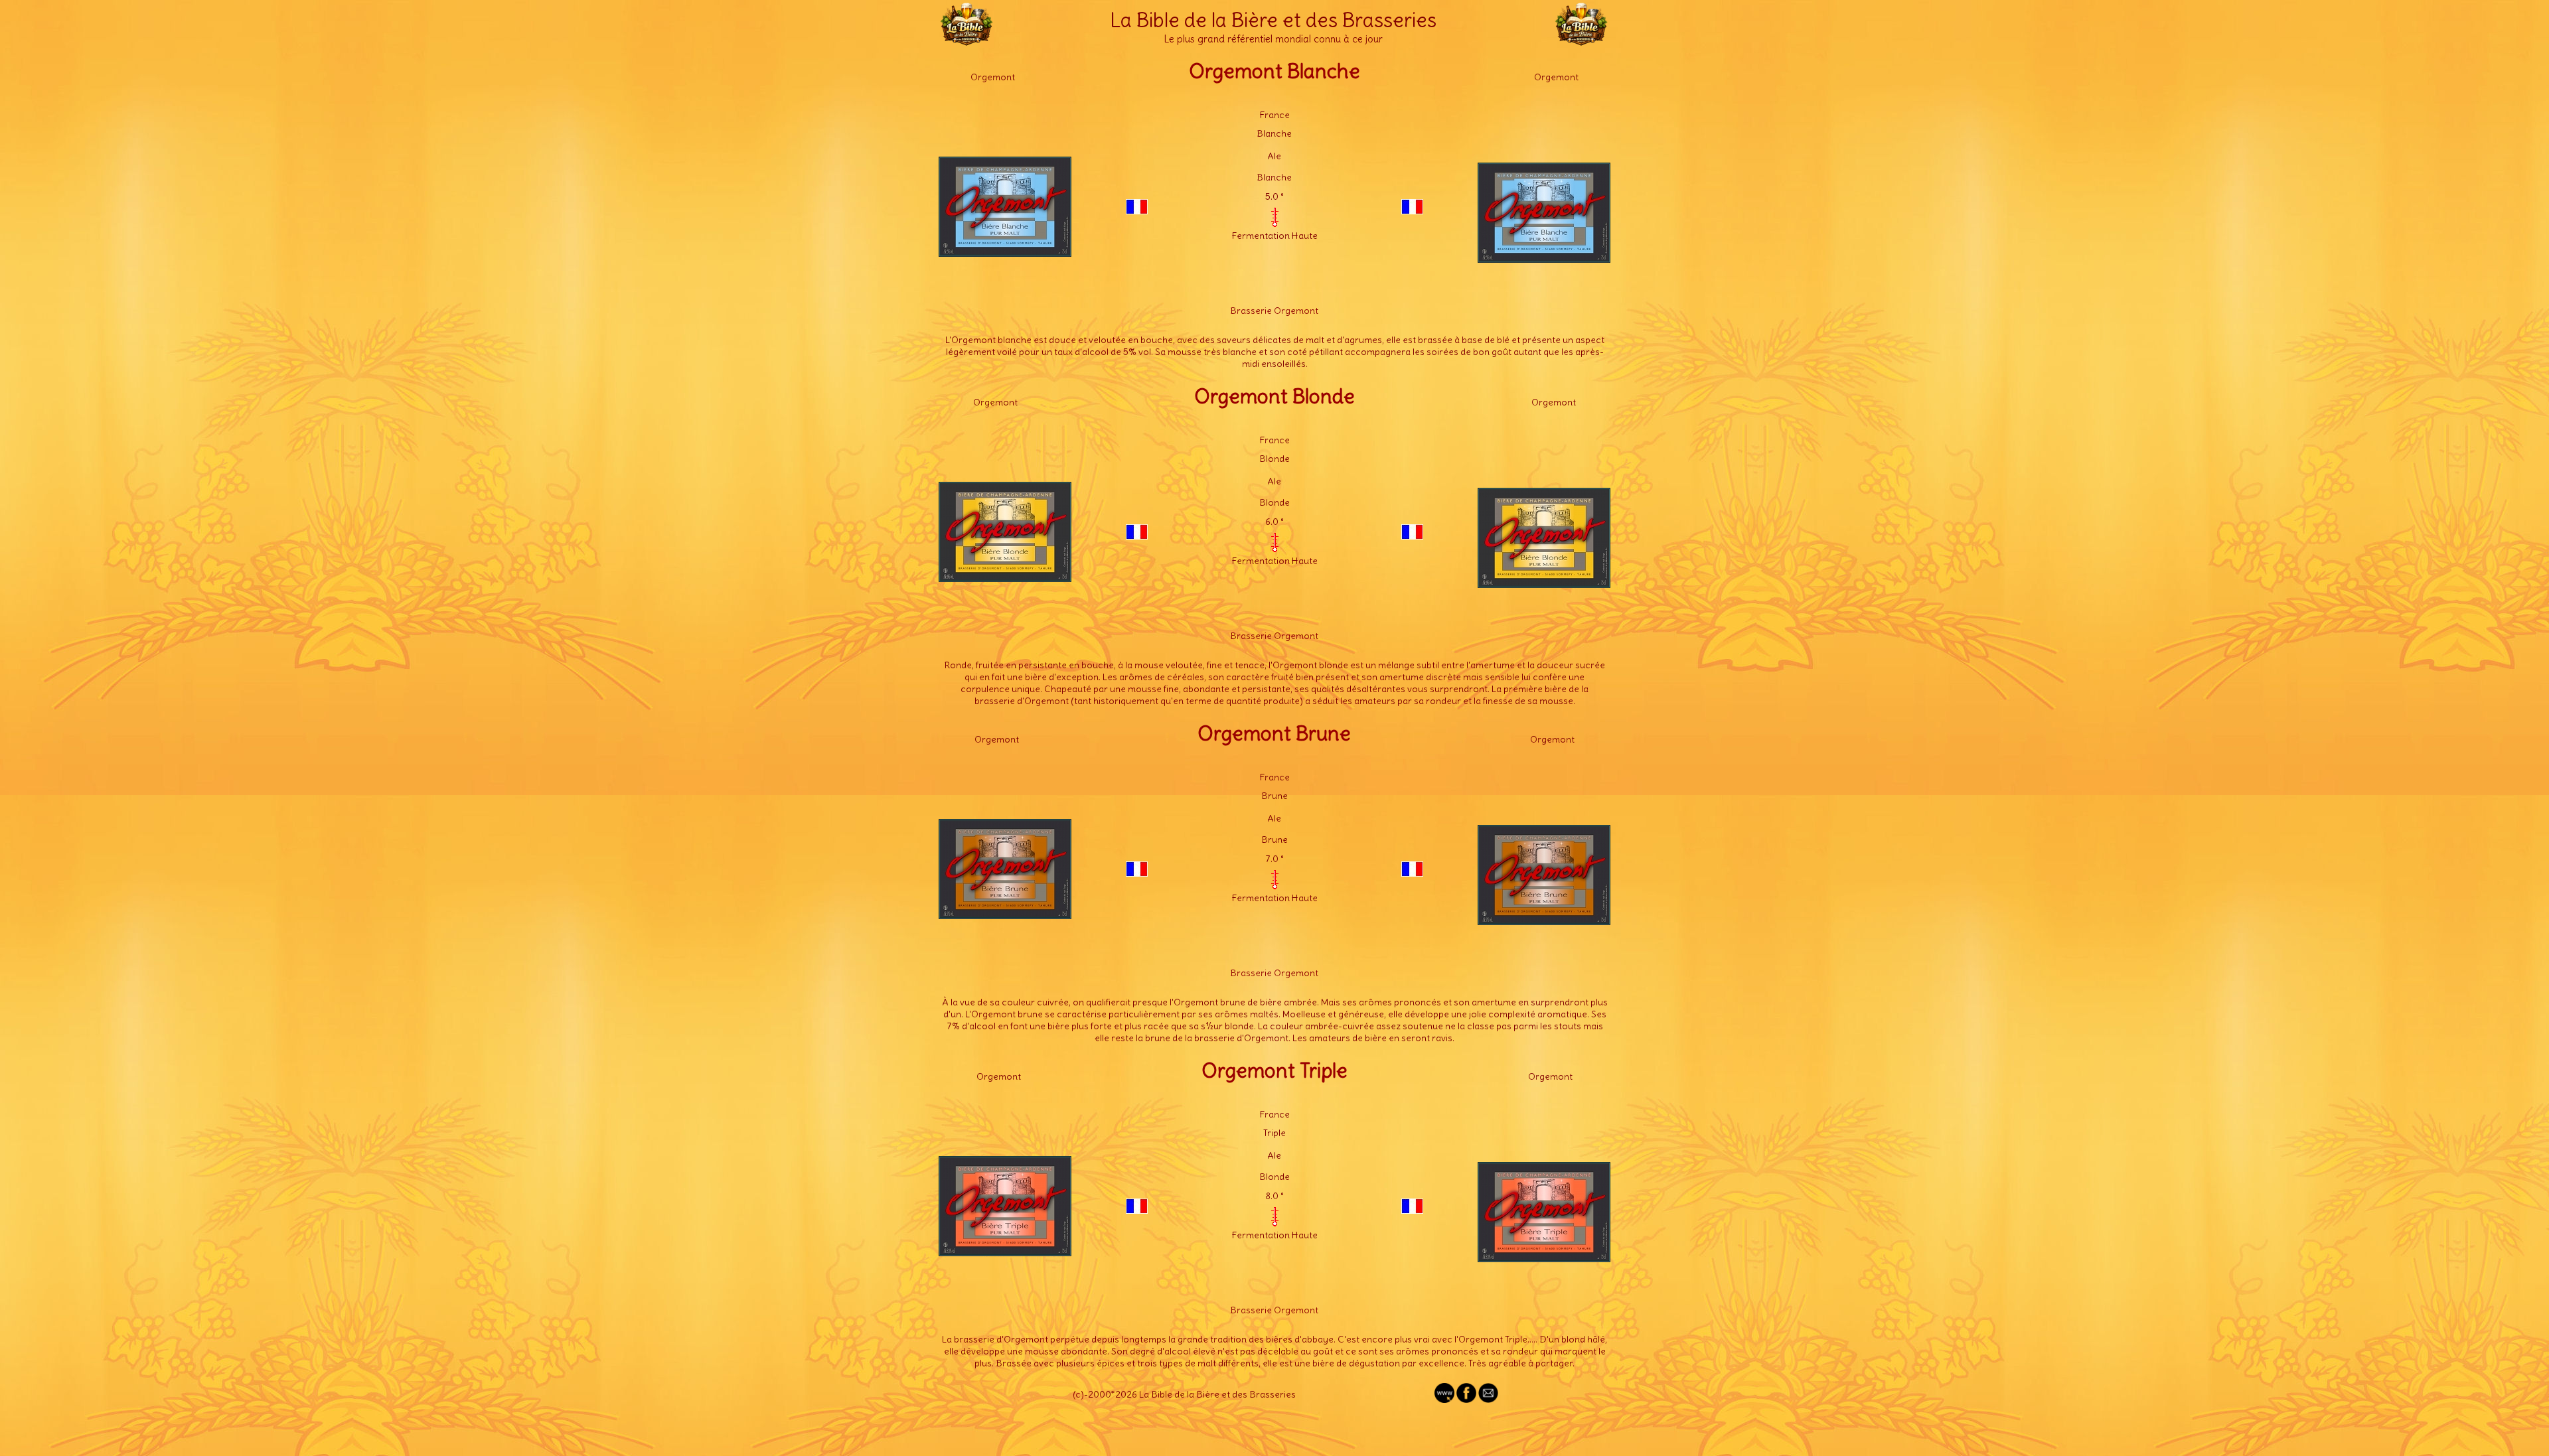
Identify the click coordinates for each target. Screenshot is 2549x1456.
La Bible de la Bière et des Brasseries (1273, 20)
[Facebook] (1466, 1400)
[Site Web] (1444, 1400)
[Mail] (1488, 1400)
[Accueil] (966, 40)
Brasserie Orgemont (1274, 311)
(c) (1078, 1394)
